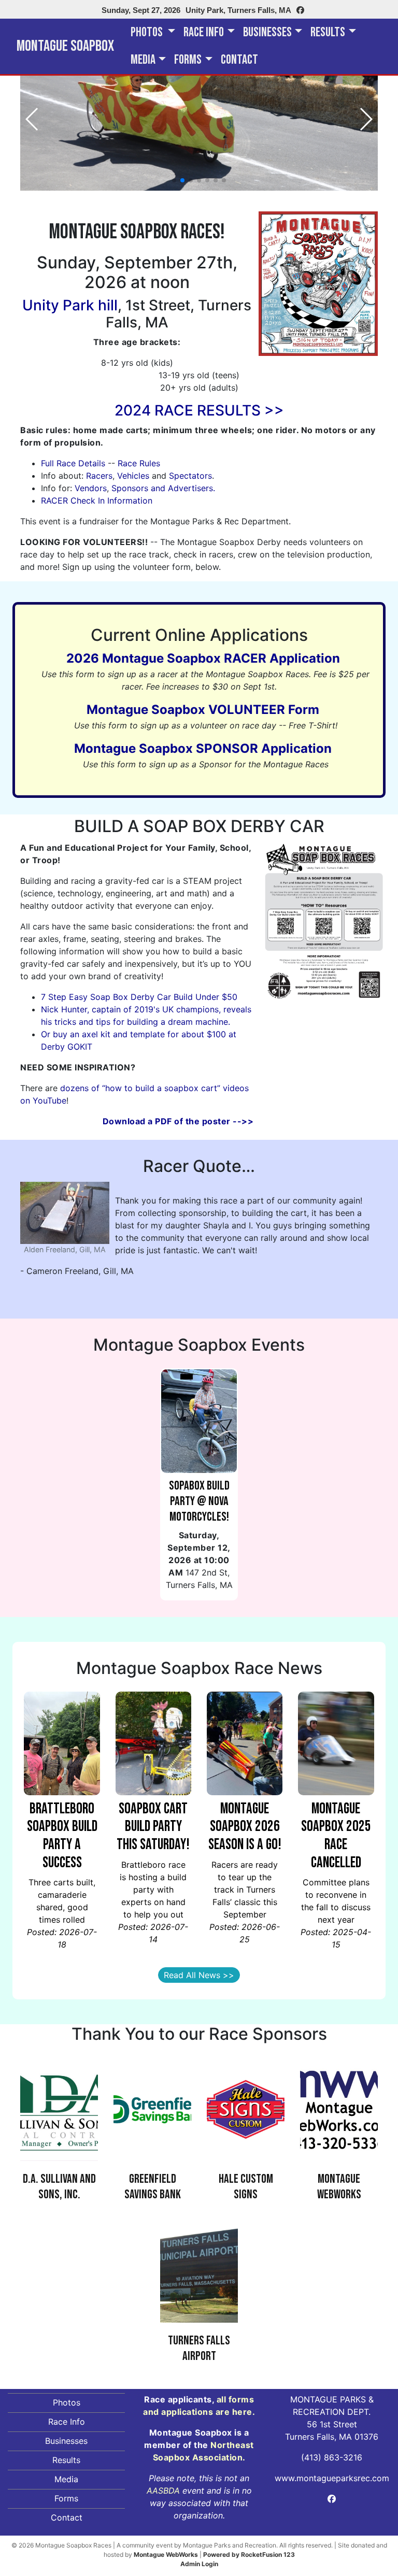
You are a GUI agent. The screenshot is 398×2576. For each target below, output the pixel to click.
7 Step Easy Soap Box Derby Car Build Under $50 (139, 997)
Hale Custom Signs (246, 2187)
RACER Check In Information (97, 500)
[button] (174, 180)
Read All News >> (199, 1975)
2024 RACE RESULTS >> (199, 410)
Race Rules (139, 463)
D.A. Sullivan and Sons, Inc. (59, 2187)
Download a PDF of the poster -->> (178, 1121)
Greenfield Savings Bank (153, 2187)
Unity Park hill (70, 305)
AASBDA (163, 2491)
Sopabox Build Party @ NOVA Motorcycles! (199, 1501)
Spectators (190, 476)
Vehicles (133, 476)
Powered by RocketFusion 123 (249, 2554)
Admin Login (199, 2564)
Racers (99, 476)
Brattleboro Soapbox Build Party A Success (62, 1836)
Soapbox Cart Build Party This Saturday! (153, 1827)
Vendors (91, 488)
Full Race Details (73, 463)
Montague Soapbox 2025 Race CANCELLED (336, 1836)
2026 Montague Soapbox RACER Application (203, 658)
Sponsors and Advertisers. (163, 488)
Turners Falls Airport (199, 2348)
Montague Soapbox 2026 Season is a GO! (245, 1827)
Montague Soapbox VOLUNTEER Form (203, 710)
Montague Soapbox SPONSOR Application (203, 748)
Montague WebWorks (339, 2187)
